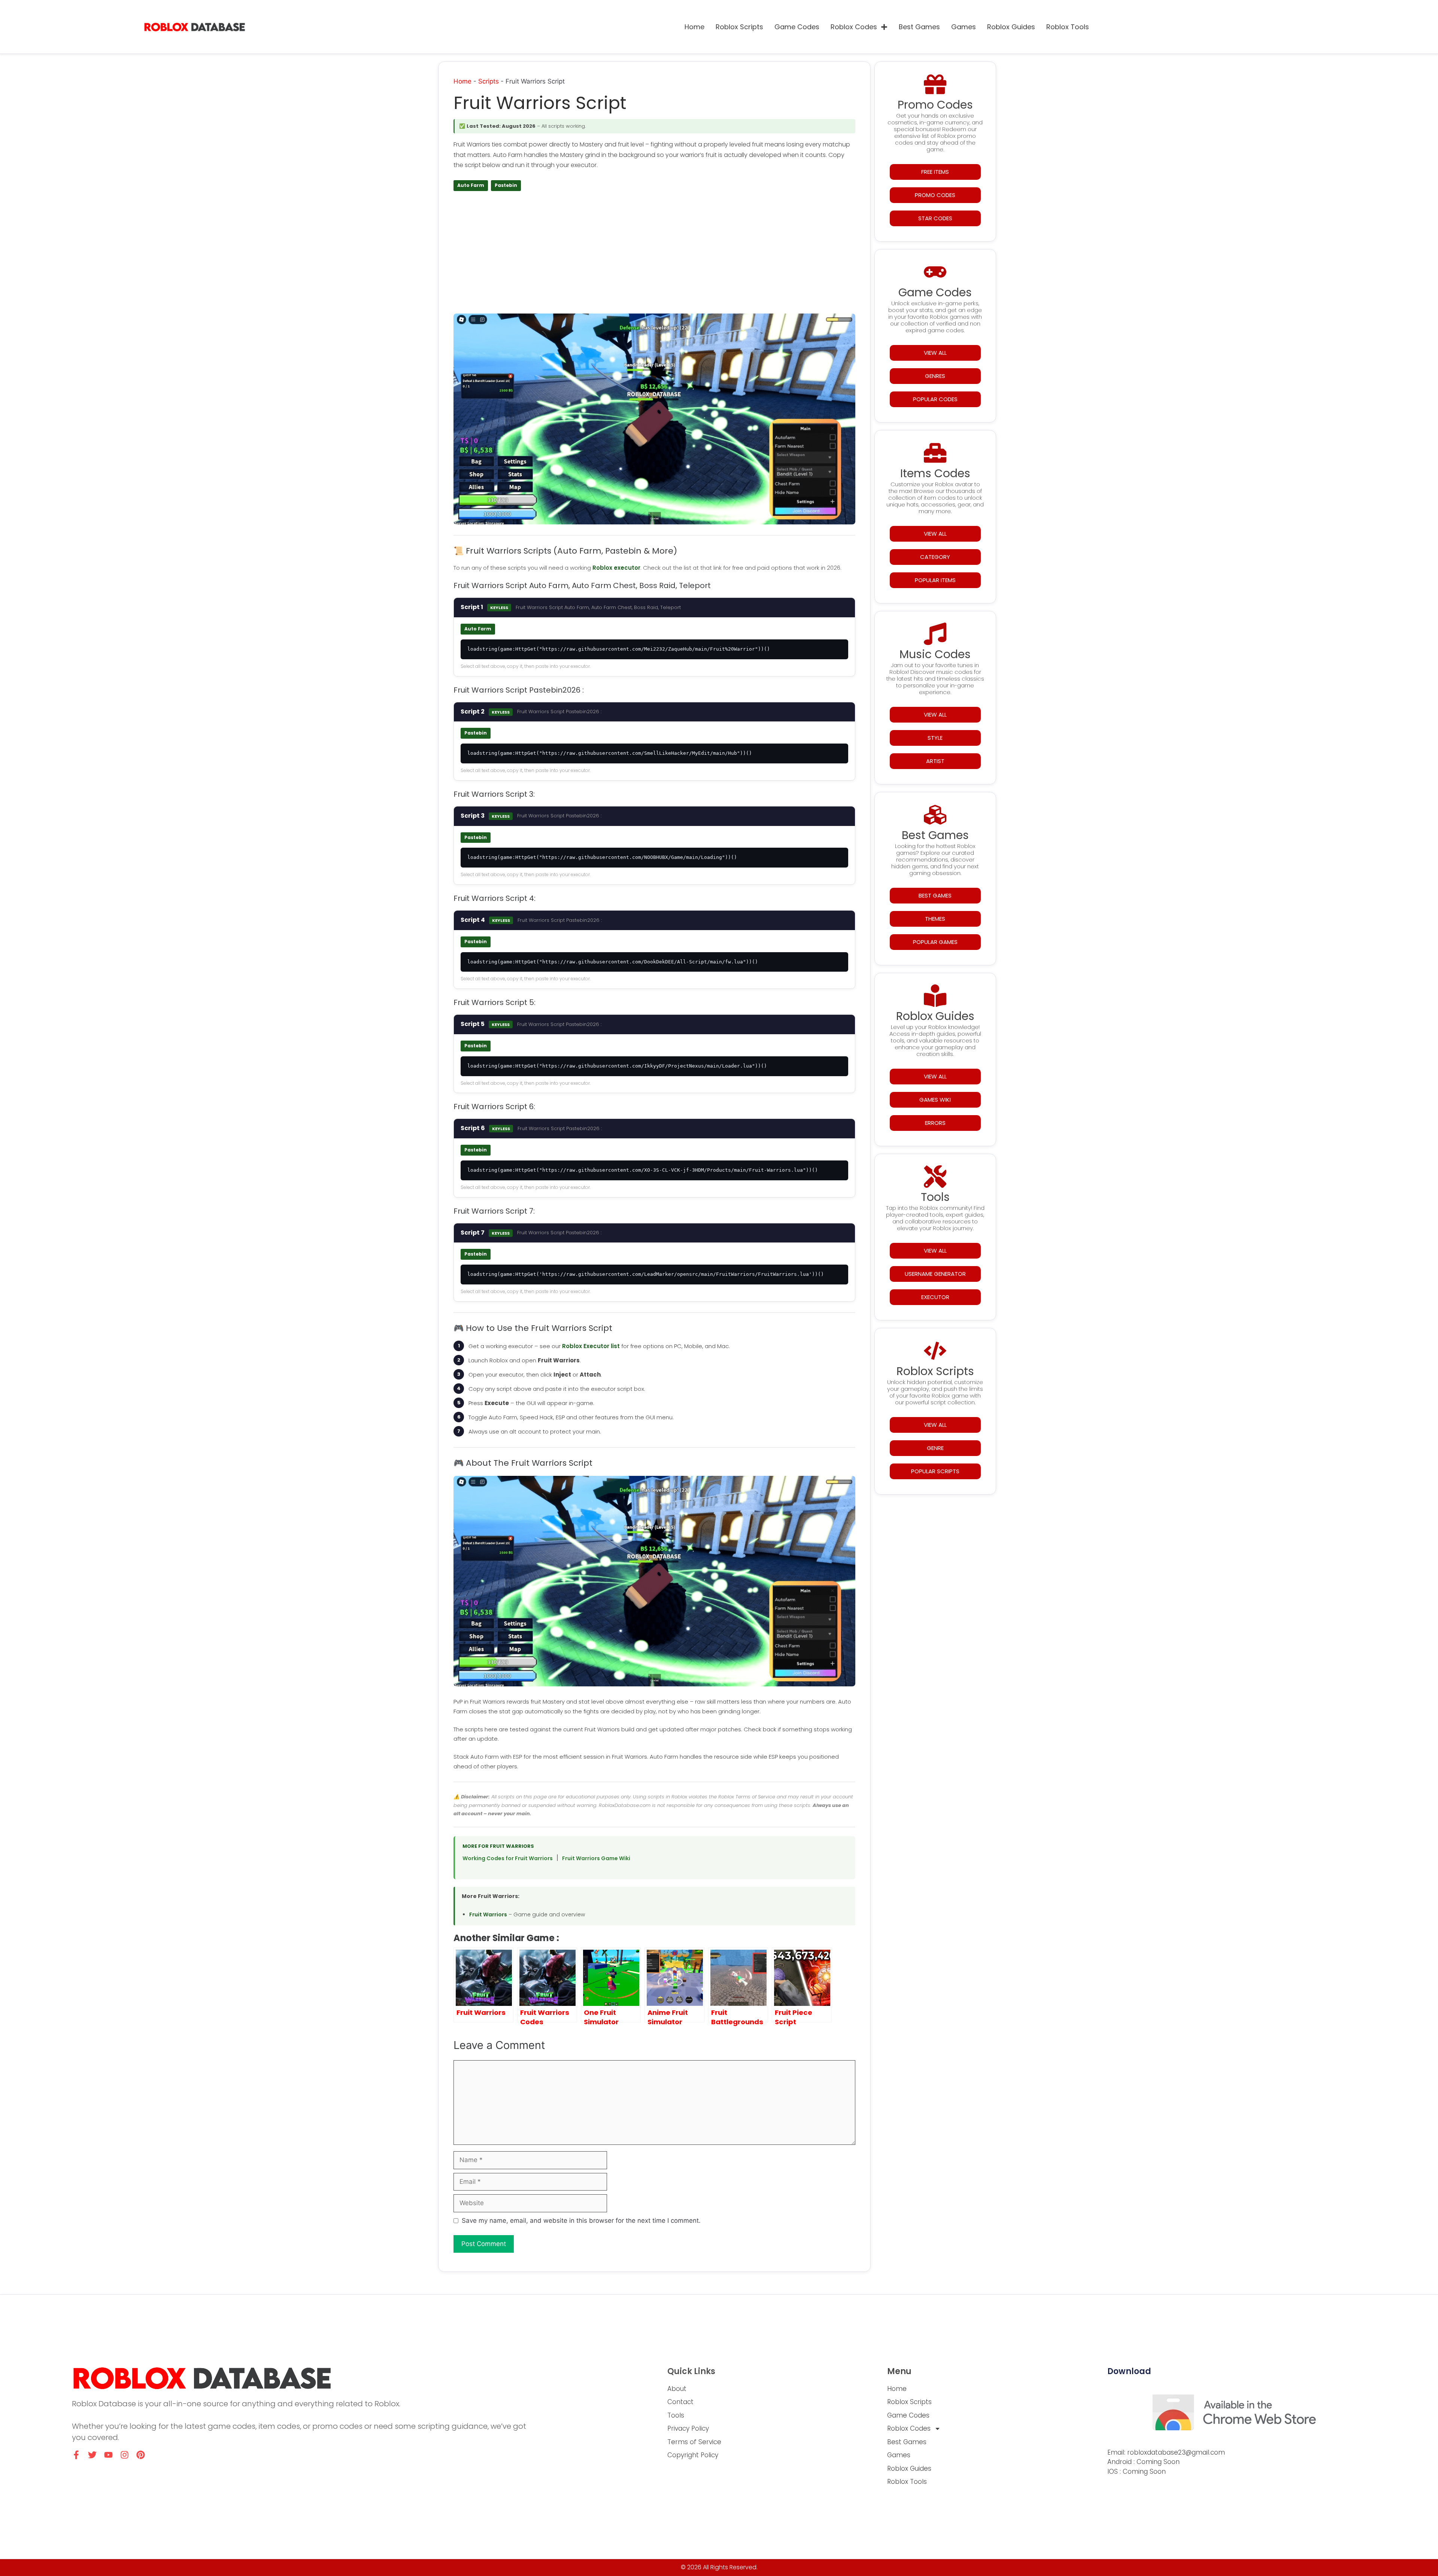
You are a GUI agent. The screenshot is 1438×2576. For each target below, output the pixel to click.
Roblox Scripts (739, 27)
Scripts (489, 81)
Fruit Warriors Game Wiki (596, 1858)
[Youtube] (108, 2455)
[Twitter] (92, 2455)
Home (694, 27)
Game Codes (797, 27)
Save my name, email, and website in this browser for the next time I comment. (581, 2221)
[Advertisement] (654, 255)
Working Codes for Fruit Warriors (508, 1858)
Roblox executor (616, 568)
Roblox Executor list (591, 1346)
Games (964, 27)
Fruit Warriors (488, 1914)
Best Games (919, 27)
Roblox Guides (1011, 27)
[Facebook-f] (76, 2455)
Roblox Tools (1068, 27)
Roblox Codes (854, 27)
